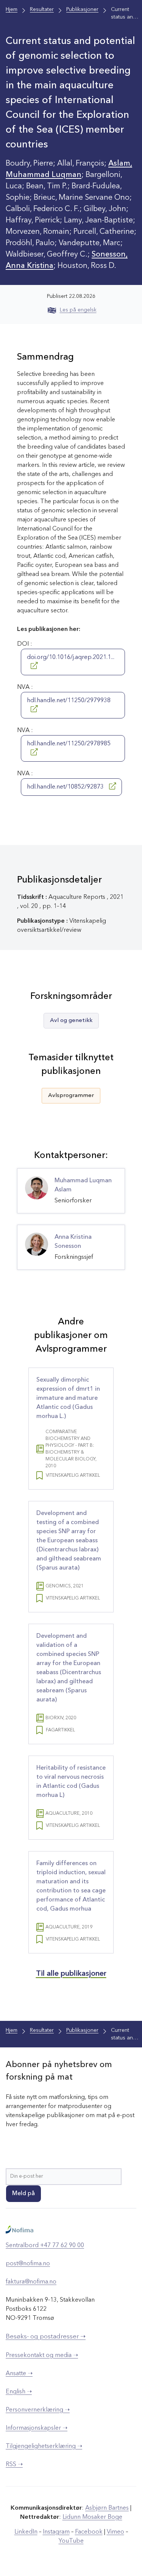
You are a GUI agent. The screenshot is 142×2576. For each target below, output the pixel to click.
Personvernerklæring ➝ (38, 2410)
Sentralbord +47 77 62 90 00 (45, 2246)
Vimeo (115, 2532)
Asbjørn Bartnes (107, 2508)
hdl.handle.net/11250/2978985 (69, 744)
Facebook (89, 2532)
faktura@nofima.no (31, 2282)
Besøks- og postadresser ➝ (46, 2337)
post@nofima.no (28, 2264)
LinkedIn (26, 2532)
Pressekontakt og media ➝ (42, 2355)
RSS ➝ (14, 2465)
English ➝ (19, 2392)
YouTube (71, 2541)
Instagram (56, 2532)
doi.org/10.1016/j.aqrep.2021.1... (71, 657)
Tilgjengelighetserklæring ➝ (44, 2446)
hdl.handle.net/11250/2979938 (69, 701)
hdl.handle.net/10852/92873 (66, 787)
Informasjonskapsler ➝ (37, 2428)
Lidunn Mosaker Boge (92, 2517)
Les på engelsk (78, 310)
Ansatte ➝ (19, 2374)
